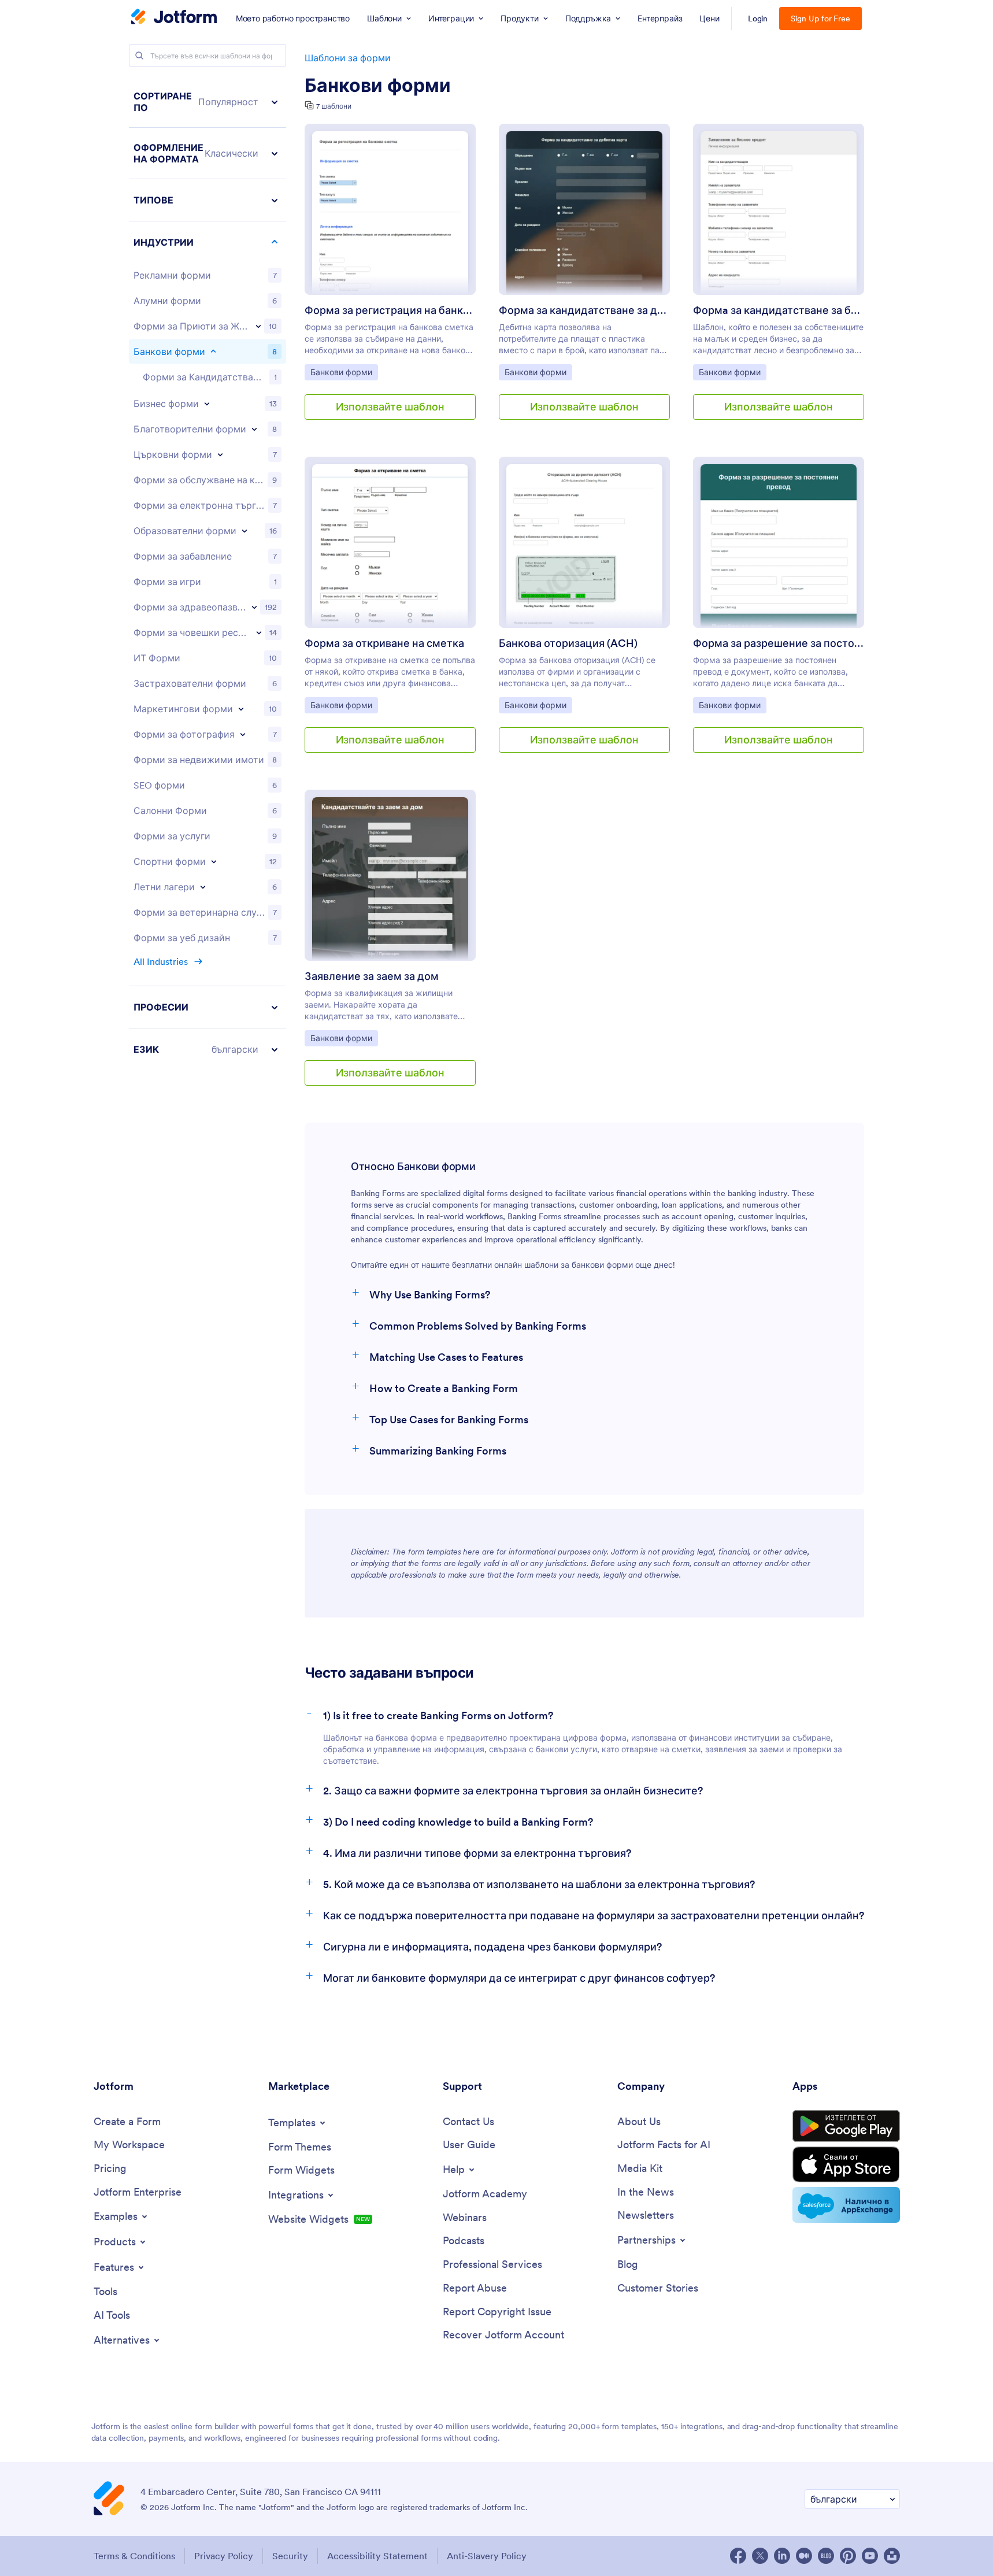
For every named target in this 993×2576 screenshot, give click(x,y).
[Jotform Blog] (826, 2556)
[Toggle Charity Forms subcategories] (254, 429)
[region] (208, 573)
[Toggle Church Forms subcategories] (220, 454)
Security (290, 2556)
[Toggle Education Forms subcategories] (244, 531)
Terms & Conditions (134, 2556)
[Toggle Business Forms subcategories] (207, 404)
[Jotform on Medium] (804, 2556)
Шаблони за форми (348, 58)
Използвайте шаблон (390, 407)
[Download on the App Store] (846, 2164)
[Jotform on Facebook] (738, 2556)
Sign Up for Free (820, 18)
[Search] (139, 55)
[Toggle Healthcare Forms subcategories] (254, 607)
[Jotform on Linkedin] (782, 2556)
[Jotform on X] (760, 2556)
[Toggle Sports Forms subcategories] (214, 861)
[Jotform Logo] (174, 18)
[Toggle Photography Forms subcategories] (243, 734)
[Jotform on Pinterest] (848, 2556)
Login (758, 18)
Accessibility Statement (377, 2556)
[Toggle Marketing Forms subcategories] (241, 709)
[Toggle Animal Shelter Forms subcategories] (258, 326)
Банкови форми (378, 86)
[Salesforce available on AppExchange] (846, 2205)
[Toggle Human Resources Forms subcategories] (259, 632)
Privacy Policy (224, 2556)
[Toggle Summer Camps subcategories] (203, 887)
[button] (208, 102)
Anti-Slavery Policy (487, 2556)
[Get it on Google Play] (846, 2126)
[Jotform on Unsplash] (892, 2556)
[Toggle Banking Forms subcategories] (213, 351)
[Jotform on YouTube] (870, 2556)
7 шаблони (334, 106)
